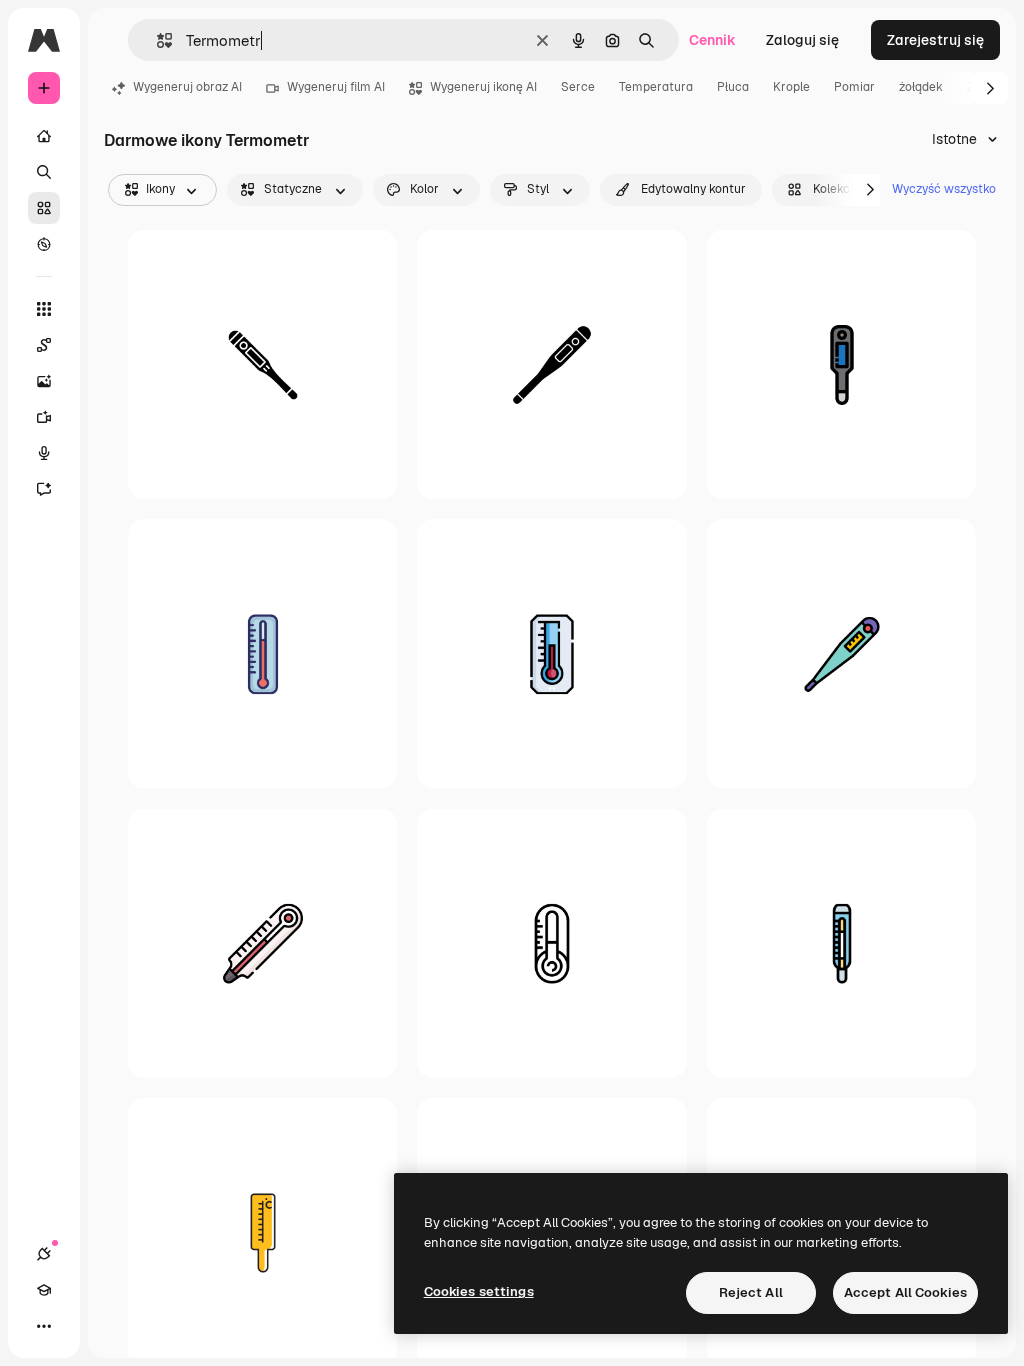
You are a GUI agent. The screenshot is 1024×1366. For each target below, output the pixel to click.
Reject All (751, 1292)
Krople (791, 87)
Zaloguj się (802, 40)
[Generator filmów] (44, 417)
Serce (578, 87)
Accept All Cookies (905, 1292)
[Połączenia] (44, 1254)
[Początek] (44, 136)
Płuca (733, 87)
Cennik (712, 40)
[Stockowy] (44, 208)
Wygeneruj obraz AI (187, 87)
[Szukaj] (44, 172)
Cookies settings (479, 1291)
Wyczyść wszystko (944, 189)
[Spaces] (44, 345)
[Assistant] (44, 489)
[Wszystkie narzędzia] (44, 309)
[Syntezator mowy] (44, 453)
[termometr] (262, 364)
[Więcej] (44, 1326)
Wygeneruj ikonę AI (483, 87)
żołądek (921, 87)
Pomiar (854, 87)
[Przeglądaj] (44, 244)
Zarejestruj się (935, 40)
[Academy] (44, 1290)
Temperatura (656, 87)
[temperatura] (551, 653)
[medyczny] (841, 364)
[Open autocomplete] (156, 40)
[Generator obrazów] (44, 381)
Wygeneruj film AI (336, 87)
